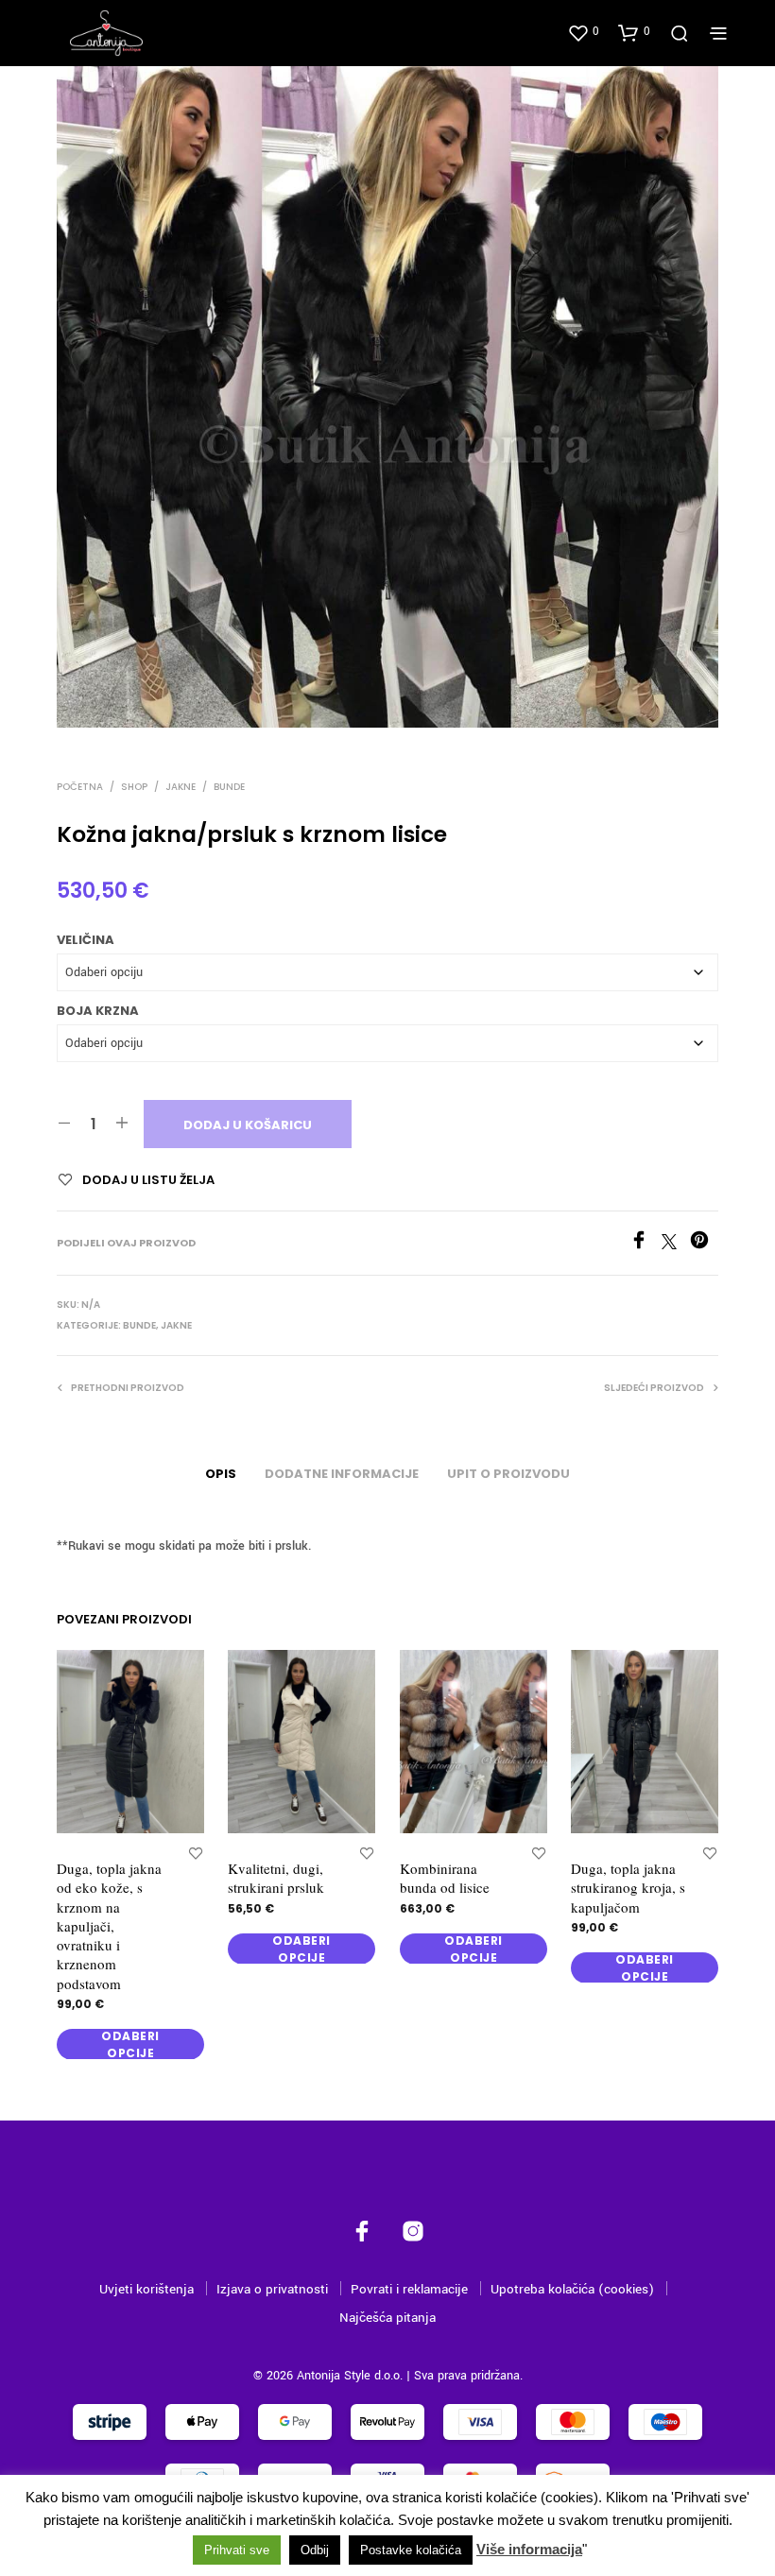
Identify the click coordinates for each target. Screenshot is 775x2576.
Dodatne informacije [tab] (342, 1474)
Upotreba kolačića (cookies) (572, 2289)
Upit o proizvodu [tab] (508, 1474)
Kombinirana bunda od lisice (445, 1879)
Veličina (86, 940)
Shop (134, 787)
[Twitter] (676, 1245)
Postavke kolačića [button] (411, 2550)
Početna (80, 787)
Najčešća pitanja (387, 2318)
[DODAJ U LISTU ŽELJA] (196, 1854)
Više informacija (529, 2549)
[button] (583, 32)
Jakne (181, 787)
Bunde (229, 787)
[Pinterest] (704, 1245)
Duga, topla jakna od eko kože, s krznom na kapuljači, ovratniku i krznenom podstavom (109, 1927)
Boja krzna (98, 1011)
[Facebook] (646, 1245)
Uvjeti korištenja (146, 2289)
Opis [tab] (221, 1474)
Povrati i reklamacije (409, 2289)
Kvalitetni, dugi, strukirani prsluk (276, 1879)
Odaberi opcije (130, 2045)
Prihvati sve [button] (237, 2550)
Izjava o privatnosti (272, 2289)
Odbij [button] (315, 2550)
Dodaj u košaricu (248, 1125)
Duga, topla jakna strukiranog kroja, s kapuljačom (628, 1889)
